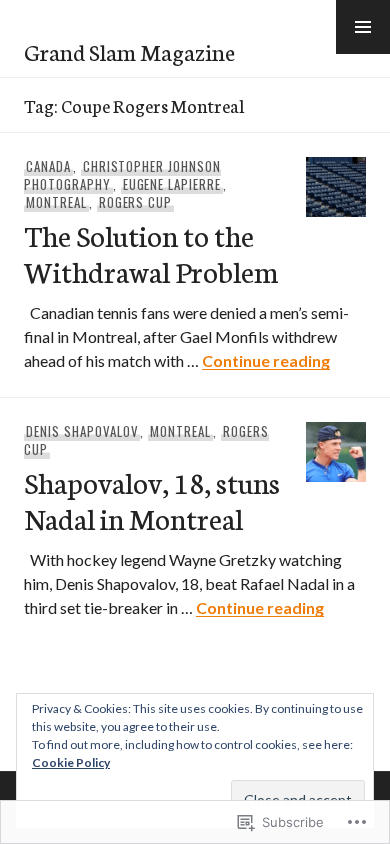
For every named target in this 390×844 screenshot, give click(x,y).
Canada (48, 166)
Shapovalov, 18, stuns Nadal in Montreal (152, 499)
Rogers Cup (136, 202)
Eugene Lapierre (172, 184)
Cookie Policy (71, 762)
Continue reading (266, 360)
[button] (363, 27)
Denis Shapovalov (82, 431)
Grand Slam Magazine (129, 51)
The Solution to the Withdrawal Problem (151, 252)
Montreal (56, 202)
